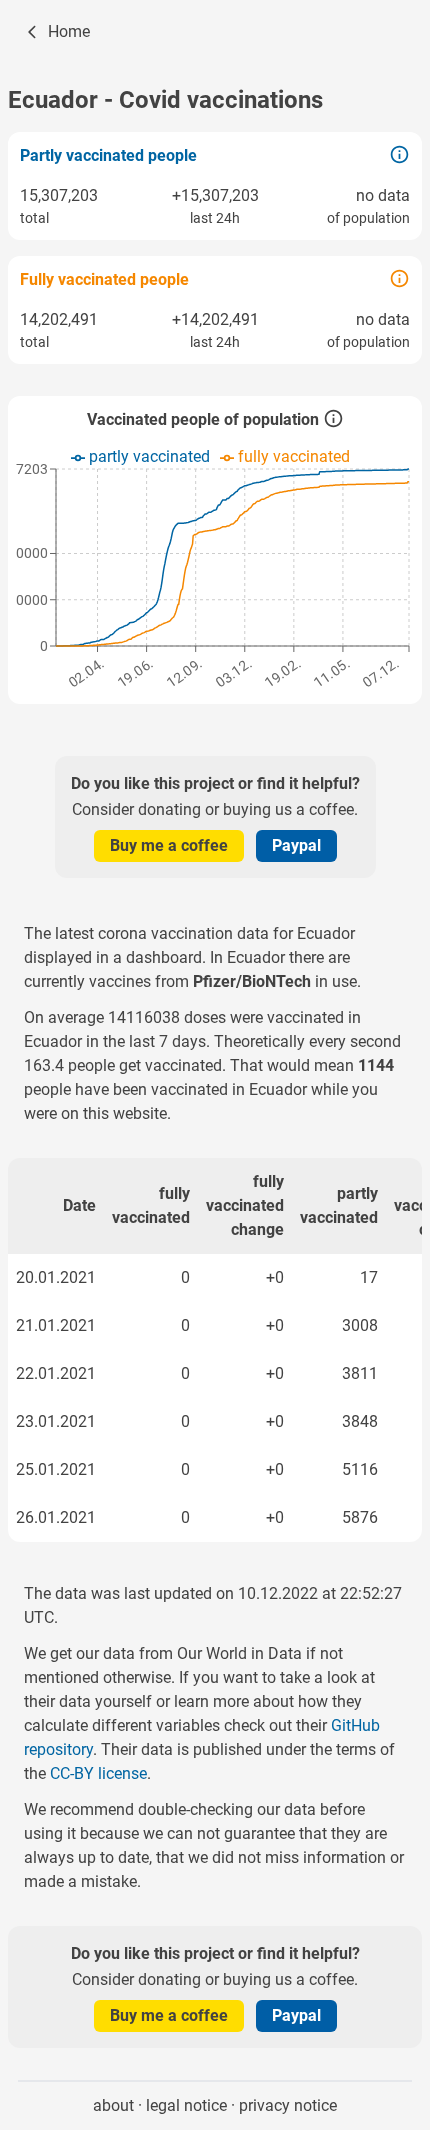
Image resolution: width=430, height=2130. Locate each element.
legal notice (186, 2105)
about (113, 2105)
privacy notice (288, 2105)
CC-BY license (98, 1773)
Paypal (296, 845)
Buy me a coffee (169, 845)
